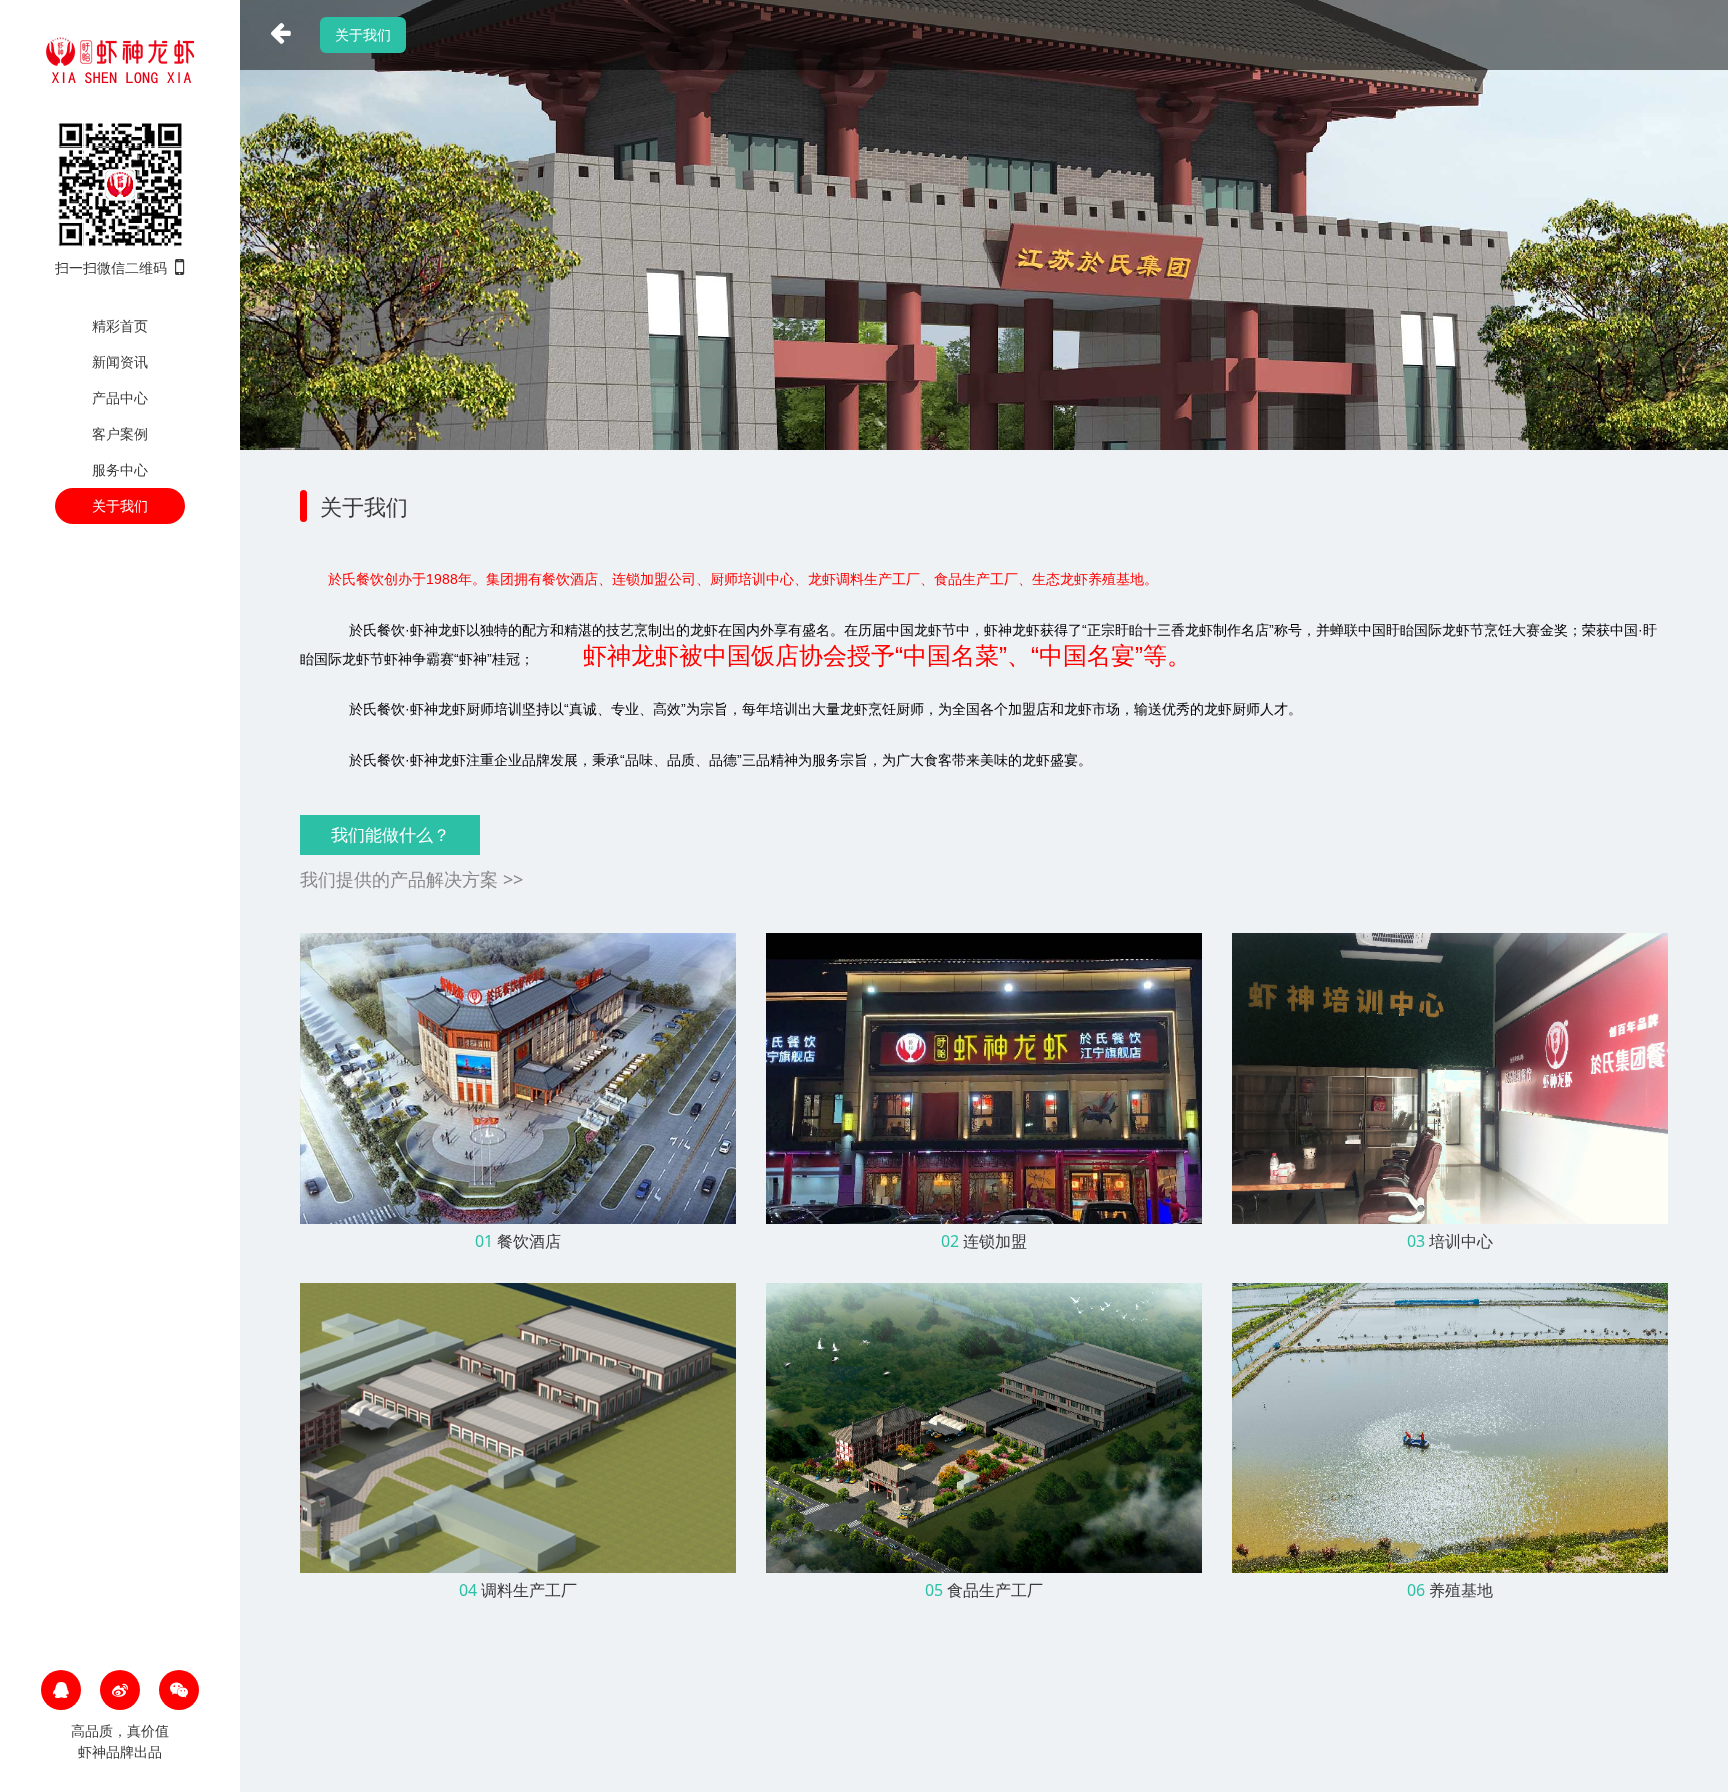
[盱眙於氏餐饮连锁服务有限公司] (120, 57)
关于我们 (120, 505)
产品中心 (120, 397)
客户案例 (120, 433)
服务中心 (120, 469)
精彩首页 (120, 325)
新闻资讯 (120, 361)
